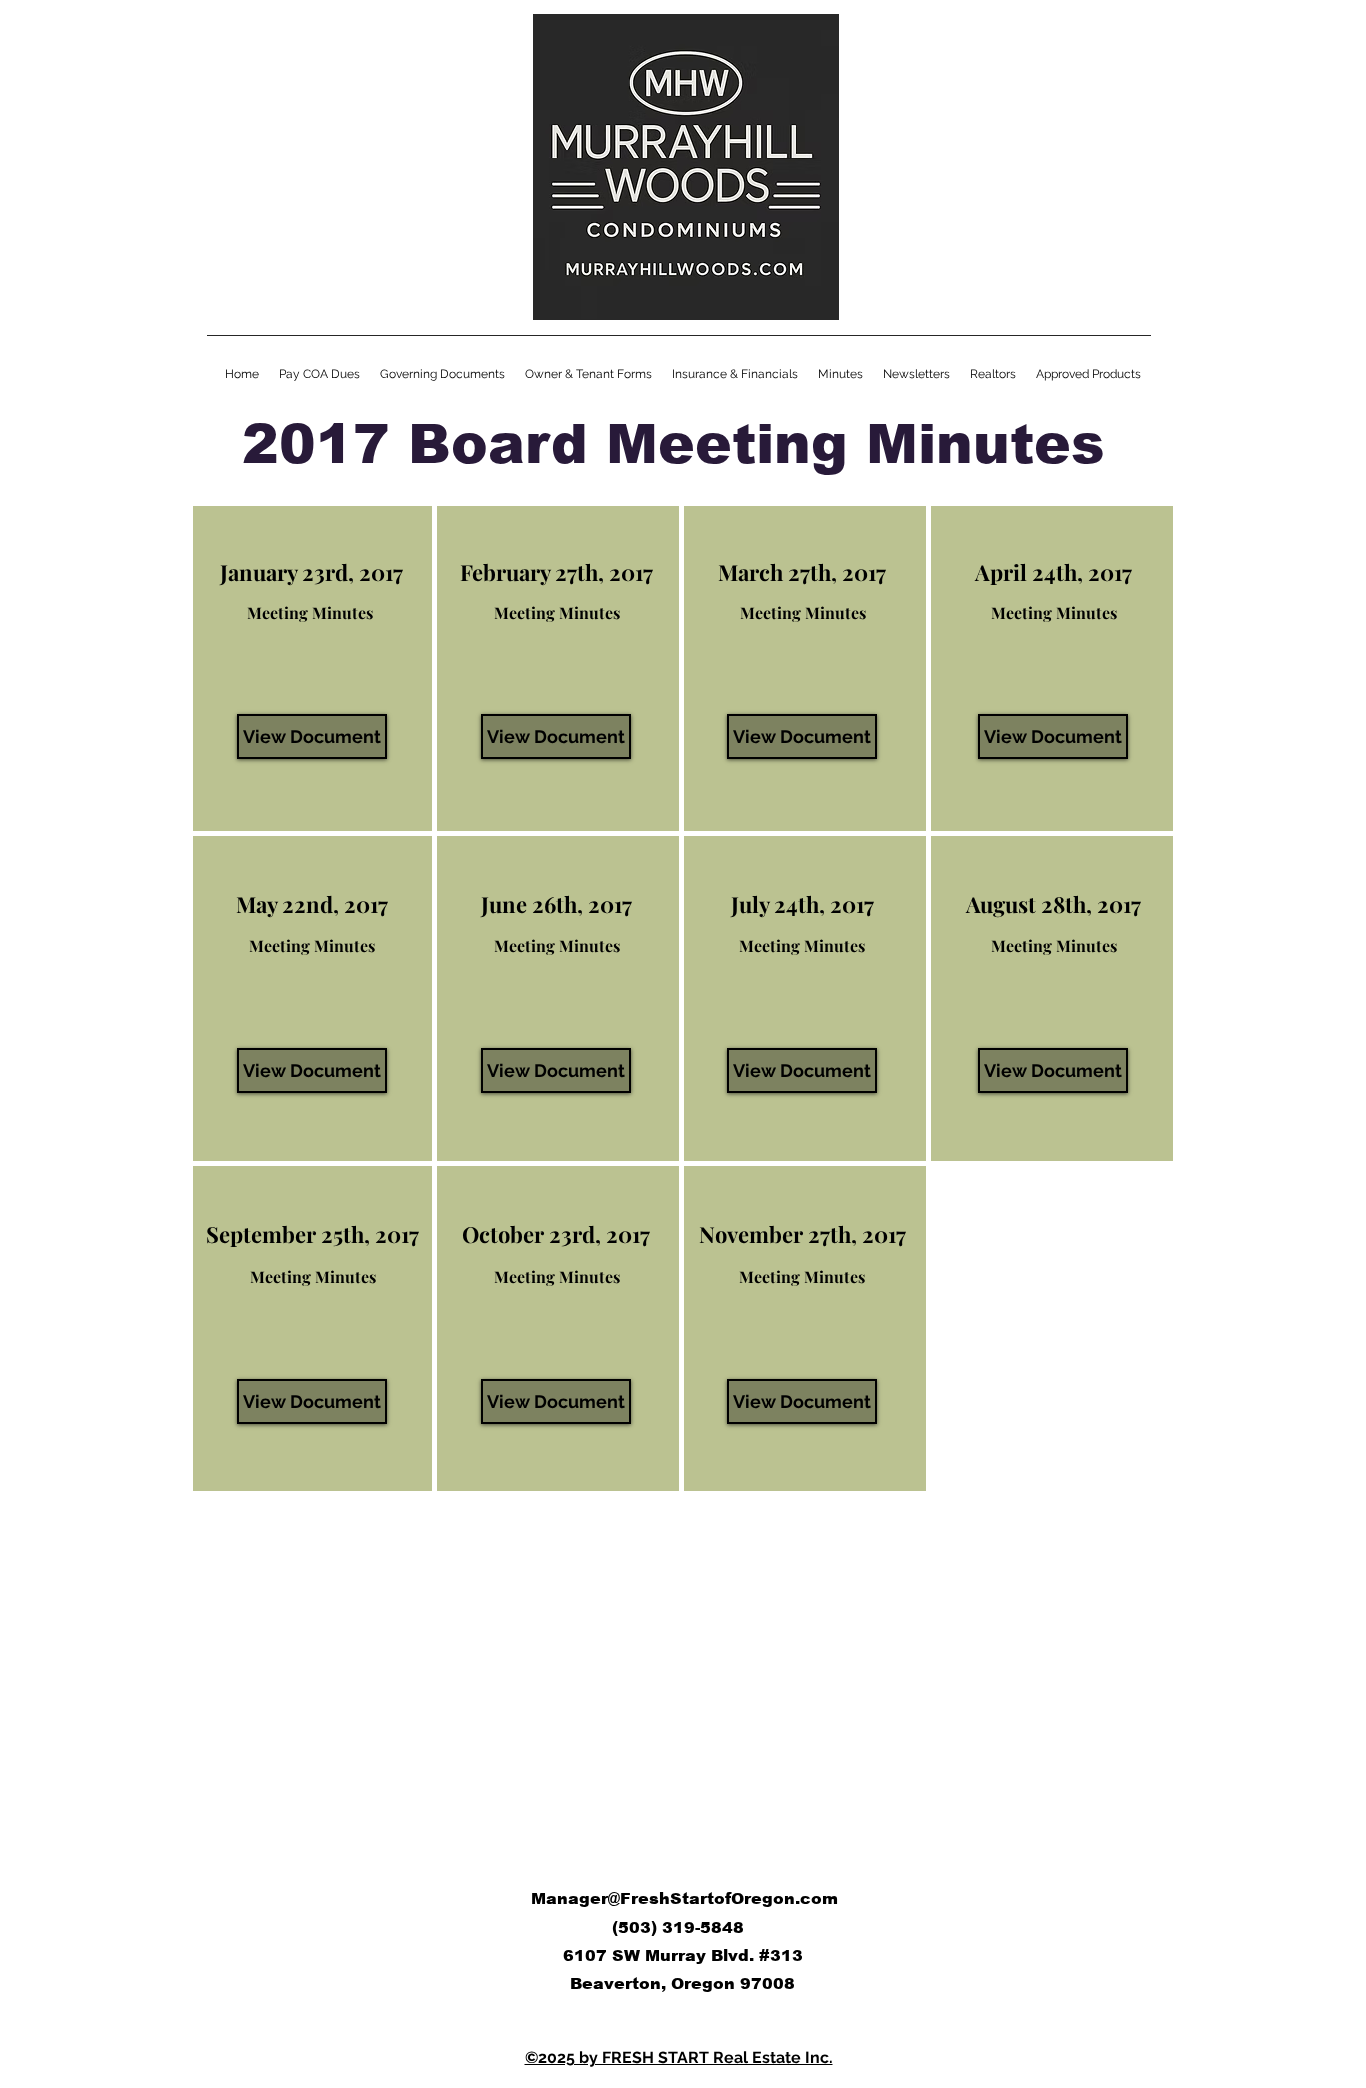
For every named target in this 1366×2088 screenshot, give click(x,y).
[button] (840, 374)
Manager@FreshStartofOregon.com (684, 1898)
